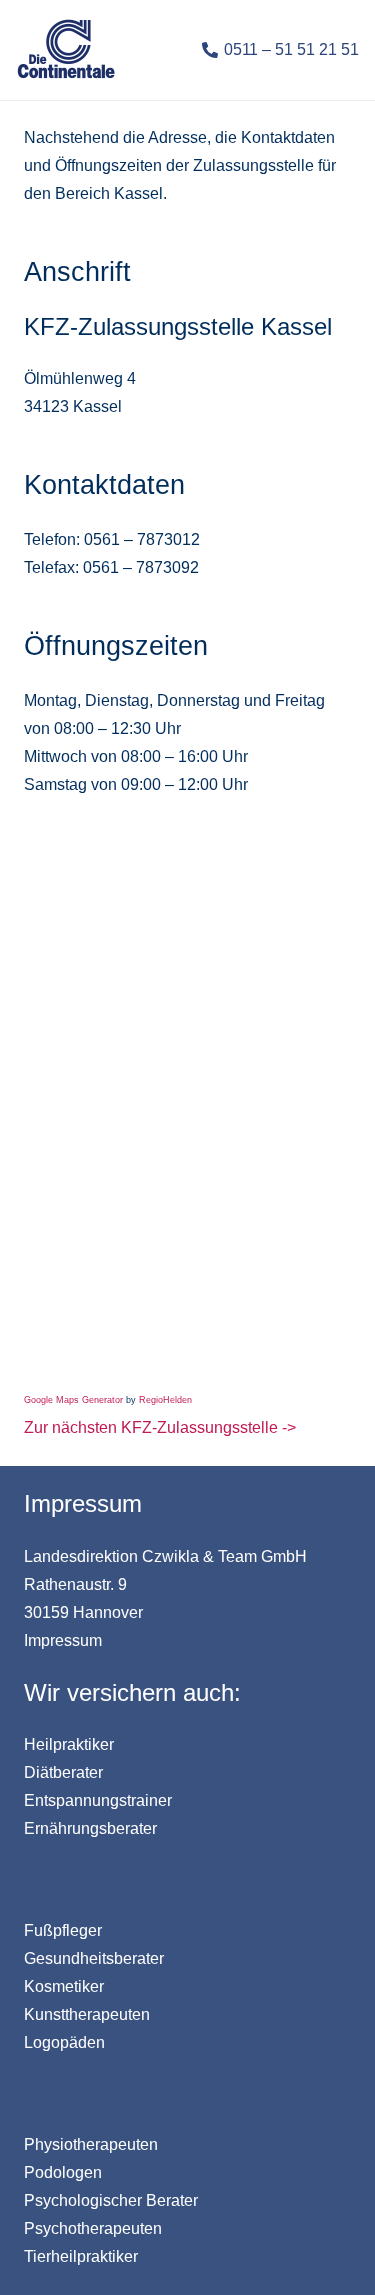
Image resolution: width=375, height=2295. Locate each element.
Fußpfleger (63, 1930)
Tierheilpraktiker (81, 2256)
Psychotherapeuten (93, 2228)
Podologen (63, 2172)
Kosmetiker (64, 1986)
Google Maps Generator (73, 1400)
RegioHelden (165, 1400)
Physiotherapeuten (91, 2144)
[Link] (66, 50)
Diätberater (63, 1772)
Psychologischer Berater (111, 2200)
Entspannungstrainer (98, 1800)
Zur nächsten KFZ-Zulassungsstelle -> (160, 1427)
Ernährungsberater (90, 1828)
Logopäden (64, 2042)
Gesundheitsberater (94, 1958)
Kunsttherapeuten (87, 2014)
